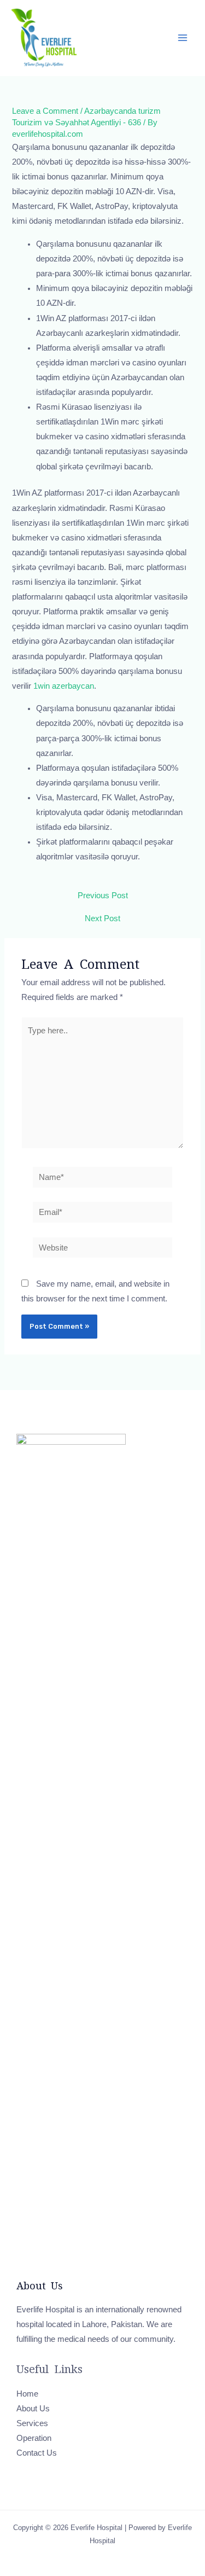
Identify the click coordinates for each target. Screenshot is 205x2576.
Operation (34, 2438)
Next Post (102, 919)
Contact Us (37, 2453)
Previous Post (103, 896)
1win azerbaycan (64, 686)
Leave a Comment (45, 111)
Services (32, 2423)
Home (27, 2394)
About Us (33, 2409)
